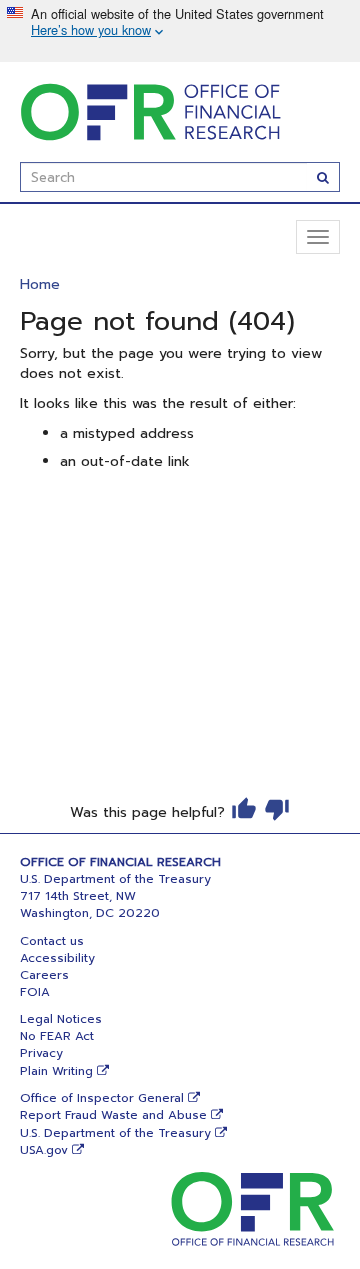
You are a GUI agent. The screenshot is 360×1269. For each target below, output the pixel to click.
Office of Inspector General (102, 1098)
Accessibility (57, 958)
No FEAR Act (57, 1036)
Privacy (41, 1053)
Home (40, 284)
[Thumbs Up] (244, 809)
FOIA (35, 992)
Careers (44, 975)
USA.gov (44, 1150)
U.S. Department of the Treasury (115, 1133)
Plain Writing (56, 1071)
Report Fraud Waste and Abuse (113, 1115)
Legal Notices (61, 1019)
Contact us (52, 941)
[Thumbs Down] (277, 809)
